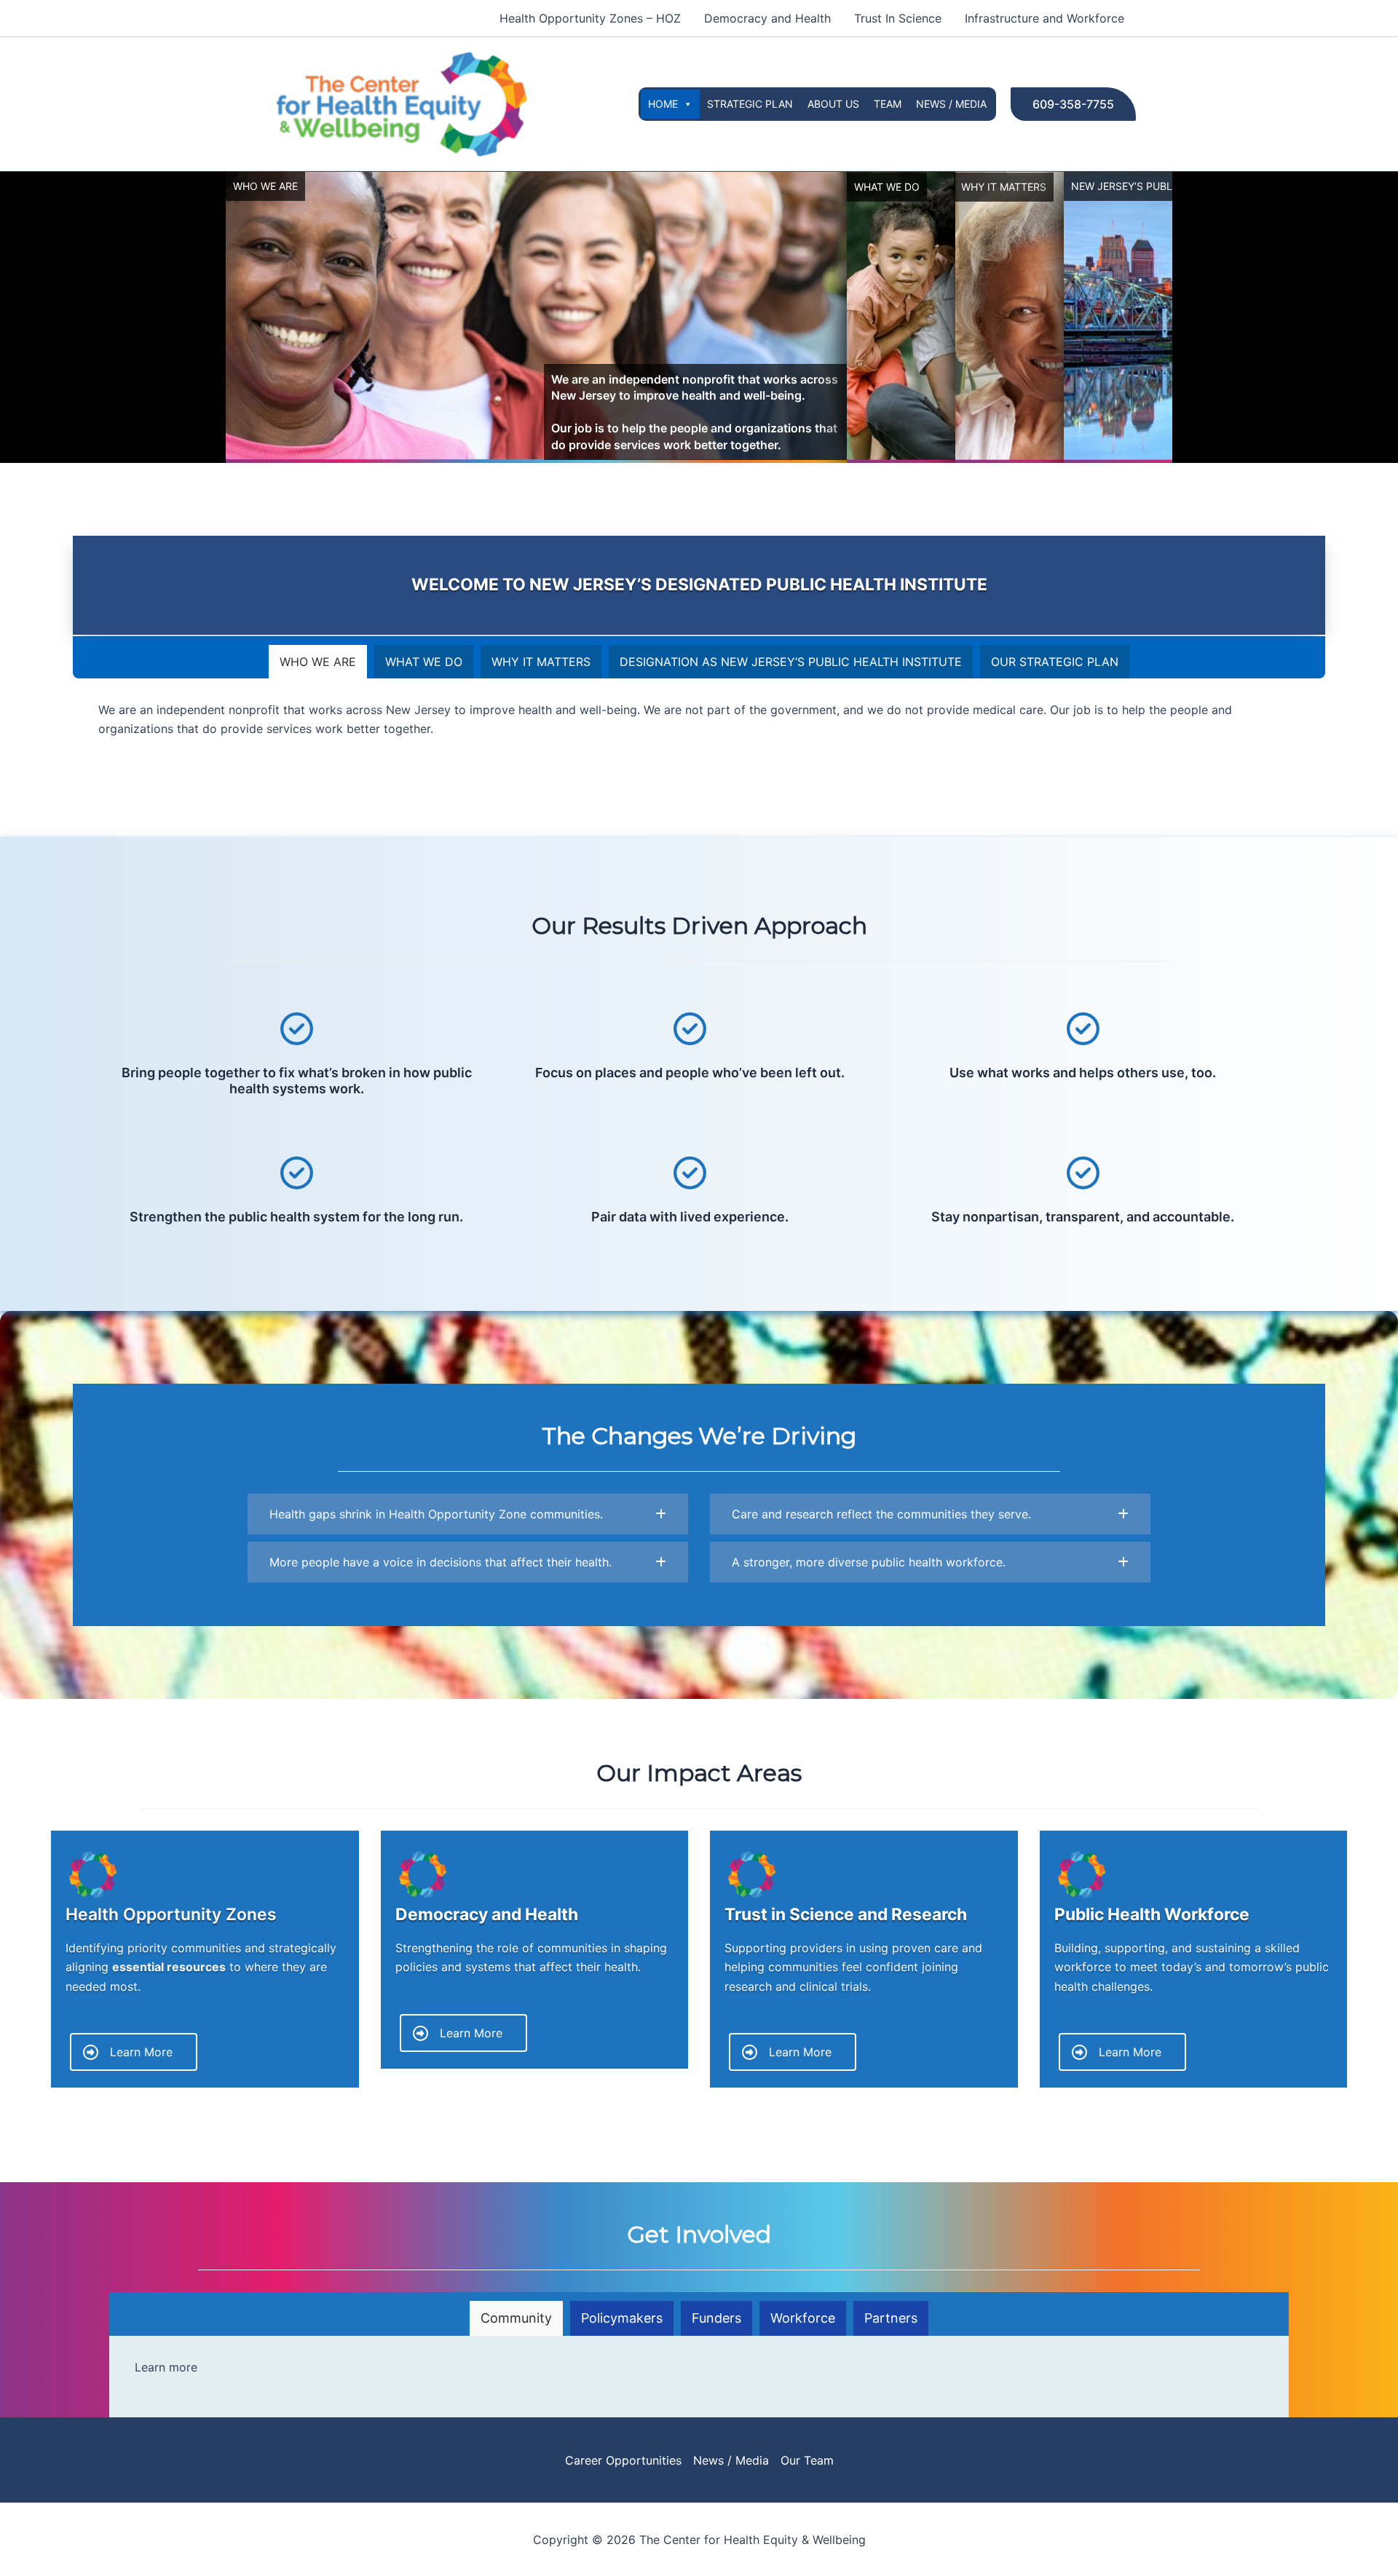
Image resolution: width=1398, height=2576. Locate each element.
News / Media (731, 2460)
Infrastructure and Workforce (1044, 18)
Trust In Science (898, 18)
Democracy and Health (767, 18)
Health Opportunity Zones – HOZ (590, 18)
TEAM (888, 104)
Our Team (807, 2460)
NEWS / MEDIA (951, 104)
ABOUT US (833, 104)
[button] (1073, 104)
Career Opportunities (623, 2460)
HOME (663, 104)
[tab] (318, 662)
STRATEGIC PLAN (750, 104)
